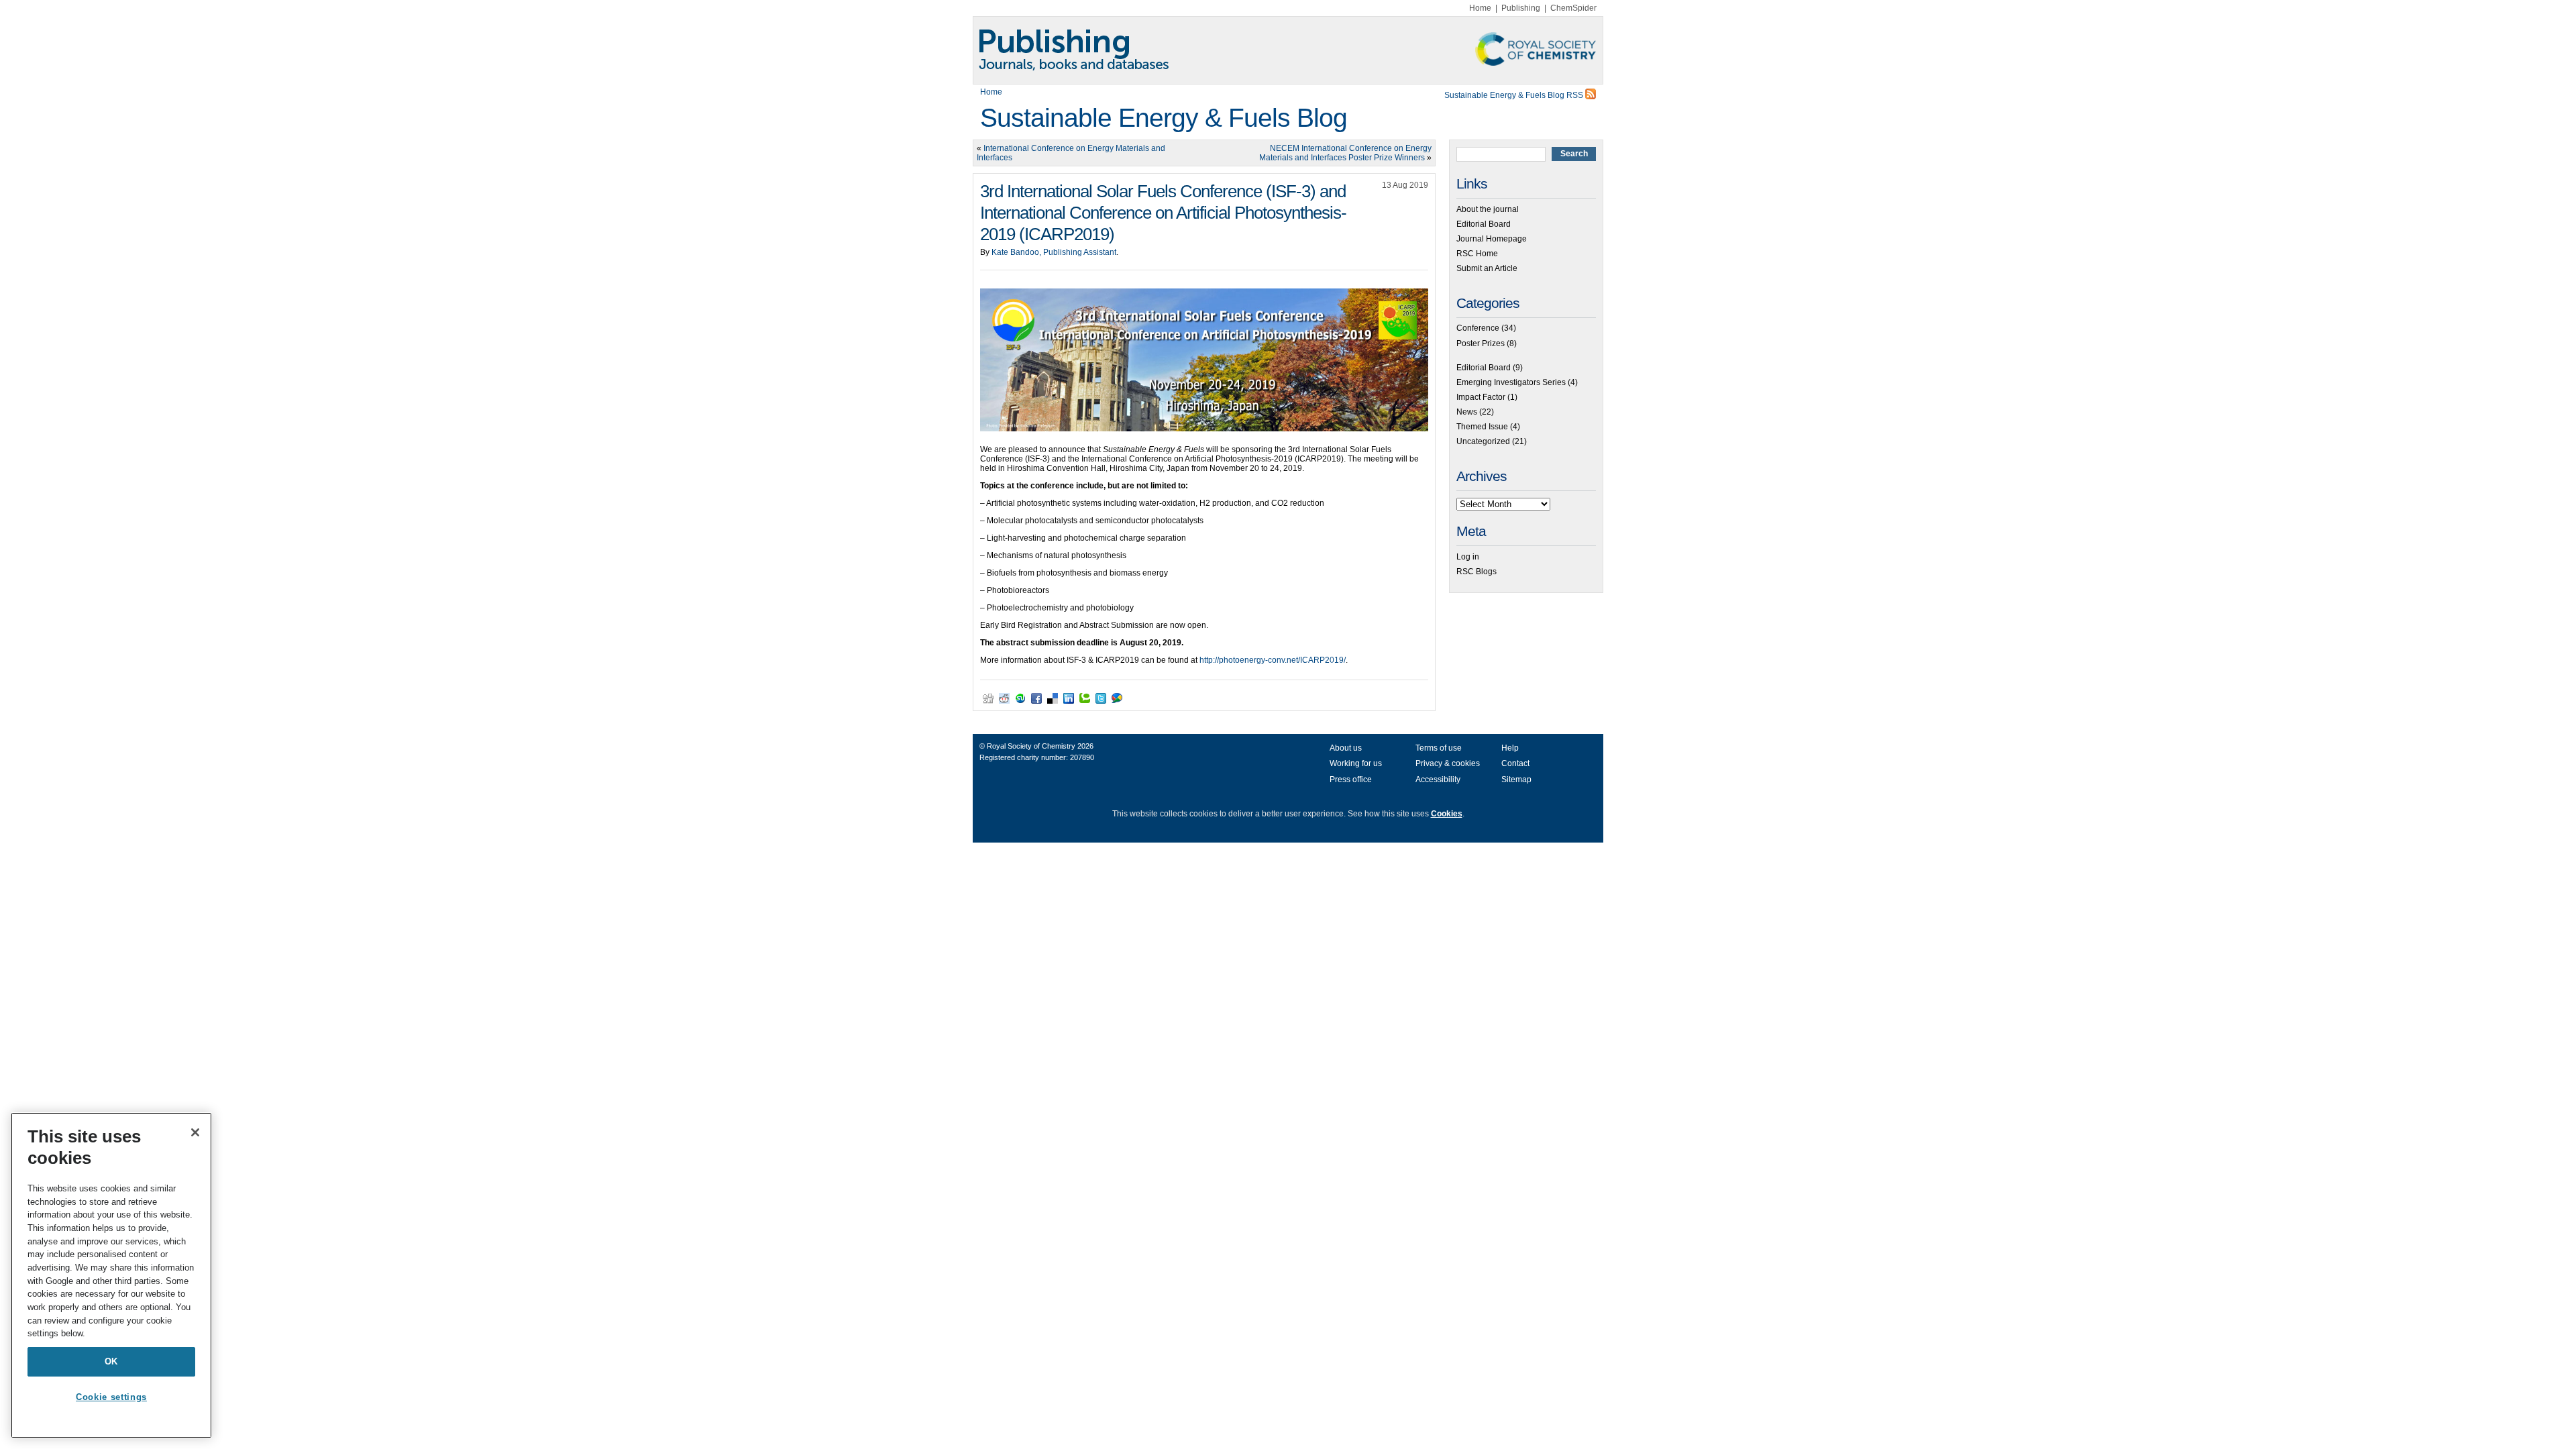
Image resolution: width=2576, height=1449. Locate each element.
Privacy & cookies (1448, 763)
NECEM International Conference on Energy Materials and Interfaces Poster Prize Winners (1345, 153)
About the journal (1488, 209)
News (1467, 412)
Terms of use (1439, 748)
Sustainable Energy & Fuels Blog (1164, 118)
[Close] (195, 1132)
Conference (1478, 328)
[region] (111, 1275)
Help (1510, 748)
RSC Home (1477, 254)
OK (111, 1361)
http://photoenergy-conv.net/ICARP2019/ (1273, 660)
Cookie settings (111, 1397)
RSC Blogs (1477, 572)
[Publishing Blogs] (1288, 50)
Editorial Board (1484, 224)
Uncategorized (1483, 441)
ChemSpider (1573, 8)
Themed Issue (1482, 427)
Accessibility (1438, 780)
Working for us (1356, 763)
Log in (1468, 557)
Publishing (1521, 8)
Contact (1515, 763)
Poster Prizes (1481, 343)
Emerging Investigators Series (1511, 382)
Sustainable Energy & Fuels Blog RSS (1515, 95)
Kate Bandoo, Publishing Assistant (1054, 252)
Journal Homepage (1492, 239)
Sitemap (1516, 780)
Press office (1351, 780)
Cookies (1447, 814)
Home (1480, 8)
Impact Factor (1481, 397)
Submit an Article (1487, 268)
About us (1346, 748)
